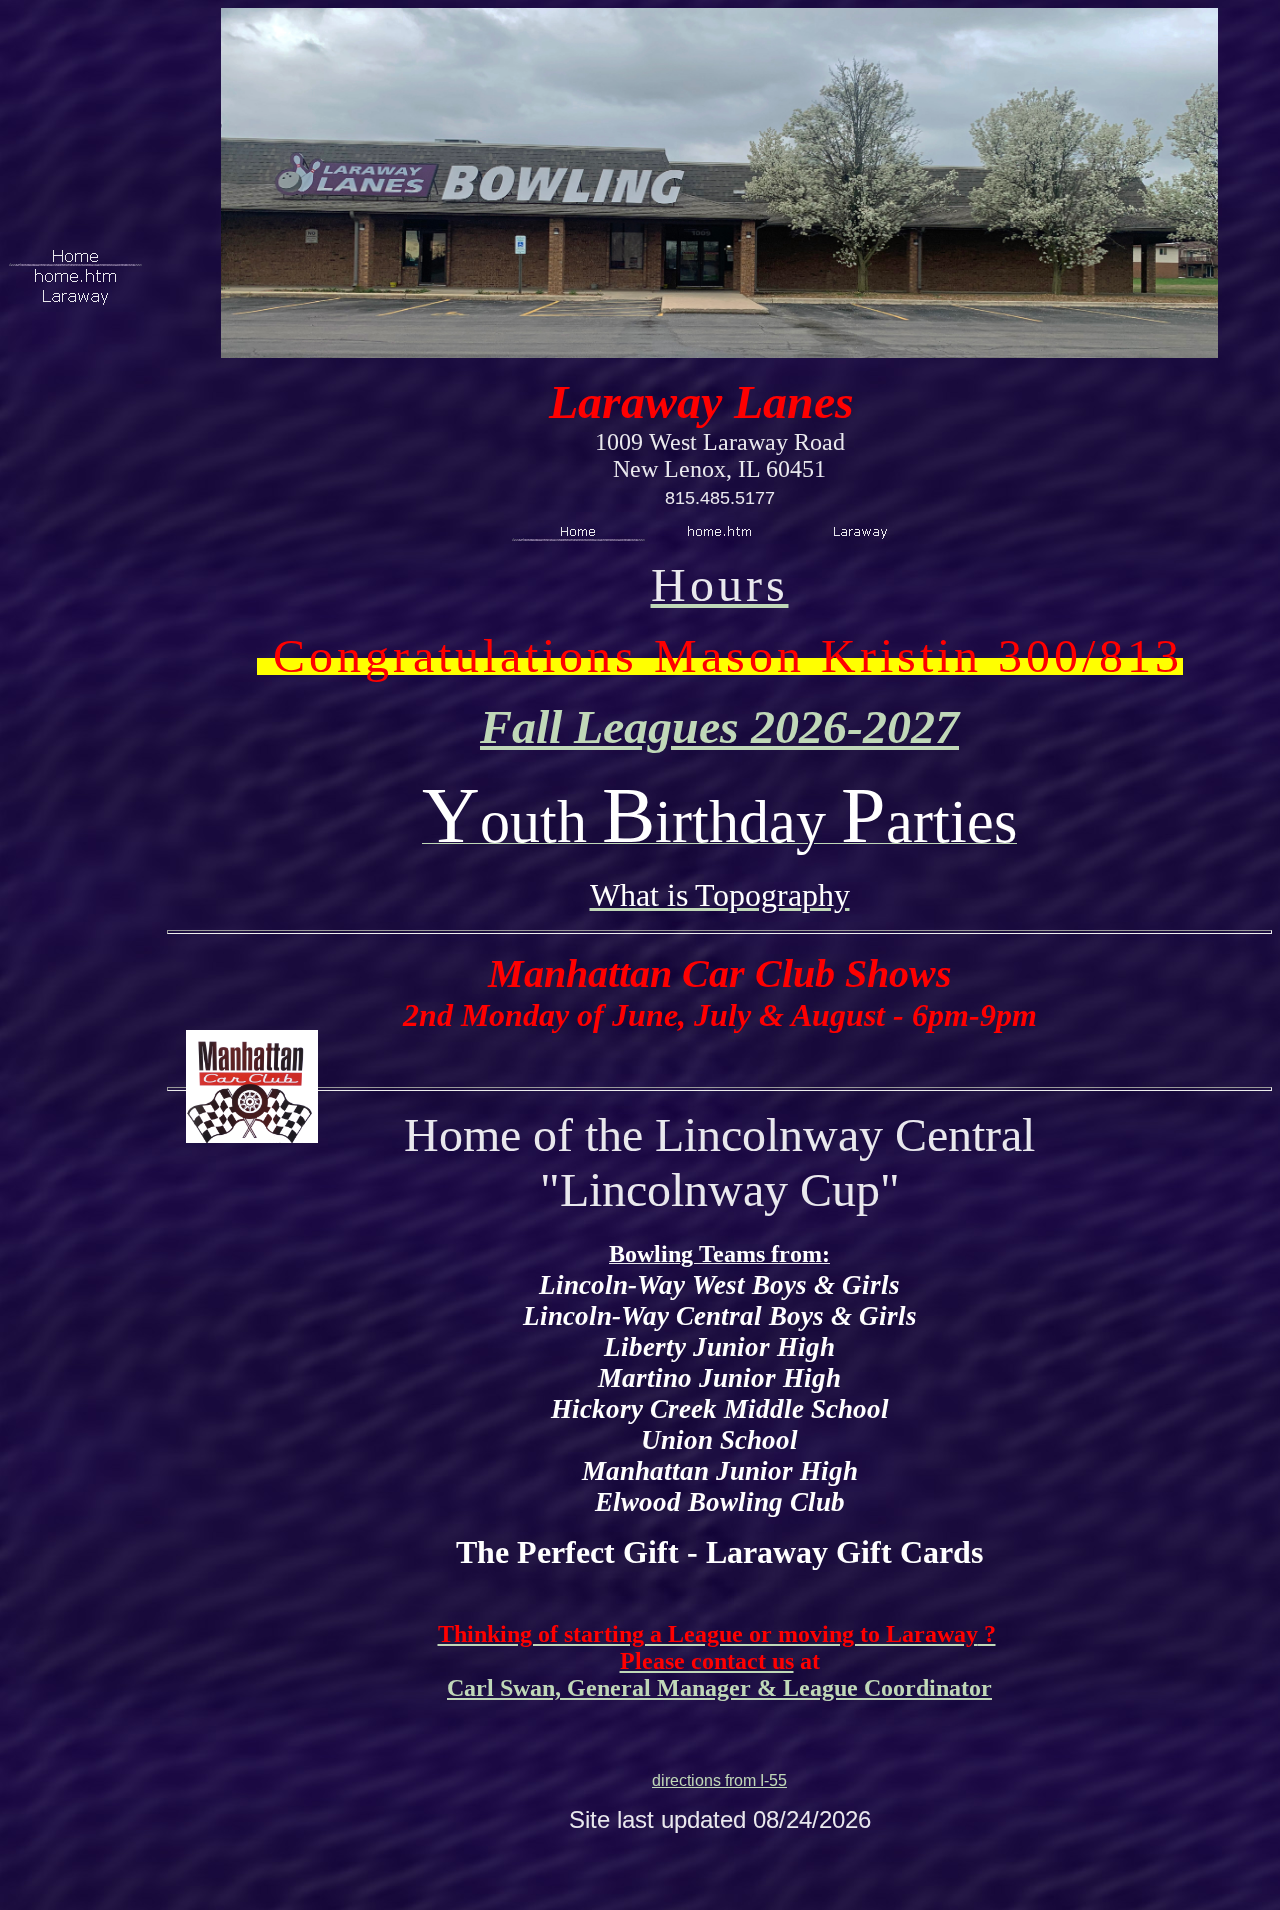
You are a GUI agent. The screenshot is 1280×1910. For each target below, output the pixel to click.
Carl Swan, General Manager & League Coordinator (719, 1688)
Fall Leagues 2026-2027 (719, 726)
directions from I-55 (719, 1780)
